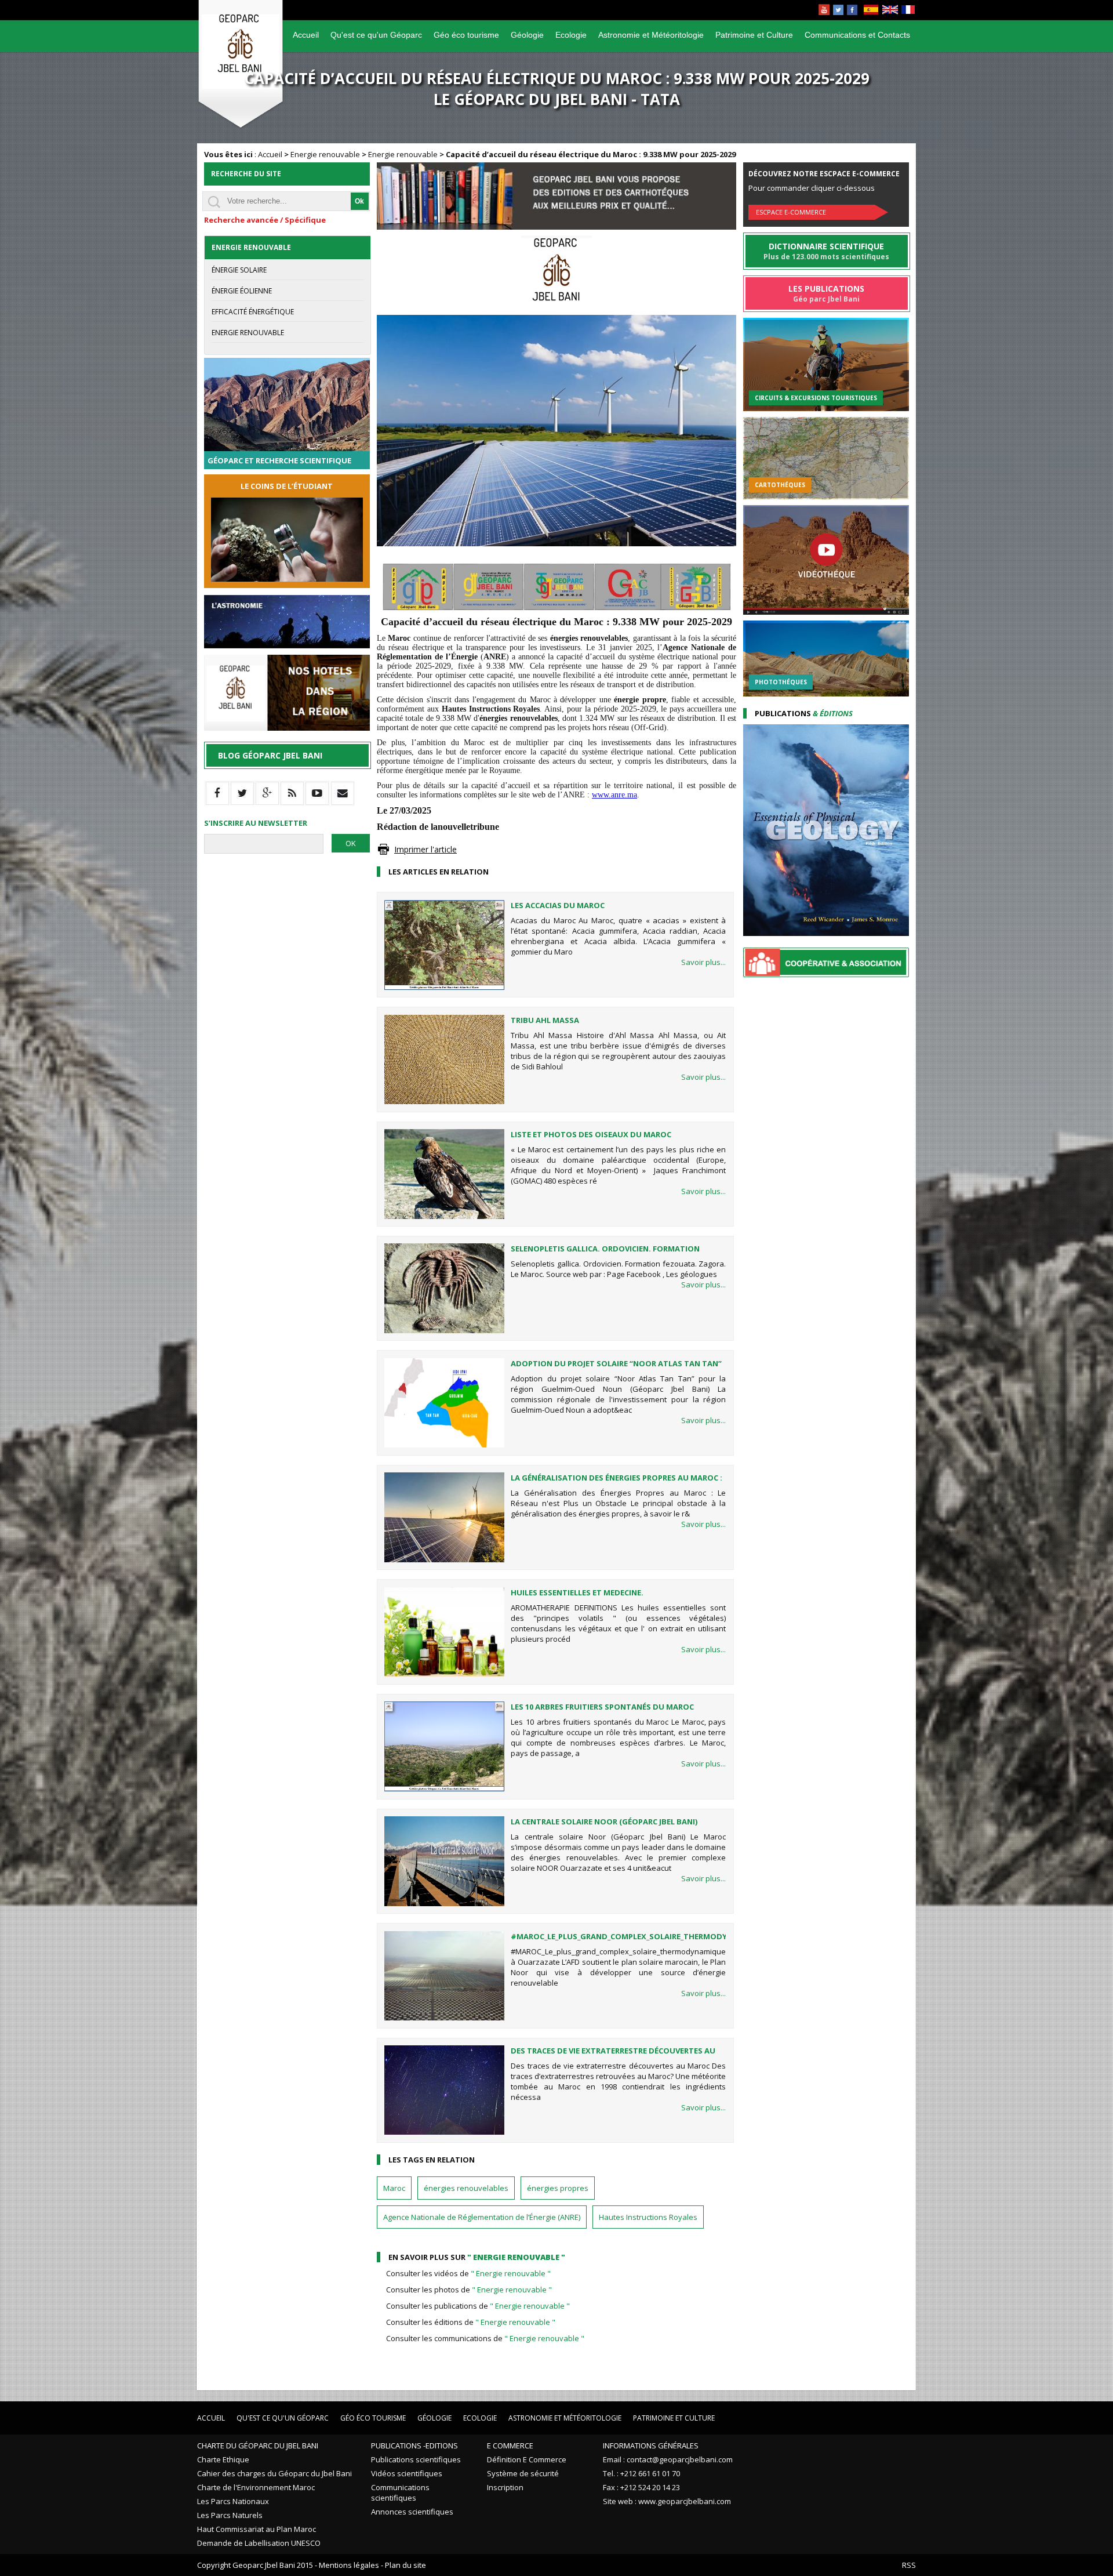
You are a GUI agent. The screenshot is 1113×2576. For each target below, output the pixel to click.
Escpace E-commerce (791, 212)
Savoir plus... (703, 962)
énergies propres (558, 2188)
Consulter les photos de (469, 2290)
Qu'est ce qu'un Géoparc (376, 35)
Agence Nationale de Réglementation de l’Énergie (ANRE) (482, 2217)
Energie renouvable (325, 154)
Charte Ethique (223, 2459)
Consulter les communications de (485, 2338)
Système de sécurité (523, 2473)
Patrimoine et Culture (754, 35)
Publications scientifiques (416, 2459)
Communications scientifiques (400, 2492)
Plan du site (405, 2565)
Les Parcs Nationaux (233, 2501)
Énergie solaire (239, 270)
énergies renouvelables (466, 2188)
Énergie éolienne (242, 291)
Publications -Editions (414, 2446)
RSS (909, 2565)
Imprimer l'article (425, 849)
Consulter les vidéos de (468, 2273)
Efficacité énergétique (253, 312)
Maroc (394, 2188)
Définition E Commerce (527, 2459)
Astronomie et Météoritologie (651, 35)
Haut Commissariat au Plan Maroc (257, 2529)
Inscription (505, 2487)
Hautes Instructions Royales (648, 2217)
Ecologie (571, 35)
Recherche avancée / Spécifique (265, 220)
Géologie (527, 35)
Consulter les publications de (478, 2306)
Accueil (306, 35)
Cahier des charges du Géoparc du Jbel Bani (274, 2473)
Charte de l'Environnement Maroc (256, 2487)
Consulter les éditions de (471, 2322)
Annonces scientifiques (412, 2512)
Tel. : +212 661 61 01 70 (641, 2473)
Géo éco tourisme (466, 35)
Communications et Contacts (857, 35)
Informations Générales (651, 2446)
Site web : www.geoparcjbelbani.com (667, 2501)
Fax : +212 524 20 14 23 (641, 2487)
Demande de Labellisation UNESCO (259, 2543)
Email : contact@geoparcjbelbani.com (668, 2459)
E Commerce (510, 2446)
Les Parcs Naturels (230, 2515)
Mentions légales (349, 2565)
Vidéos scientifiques (407, 2473)
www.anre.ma (614, 795)
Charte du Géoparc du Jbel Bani (258, 2446)
